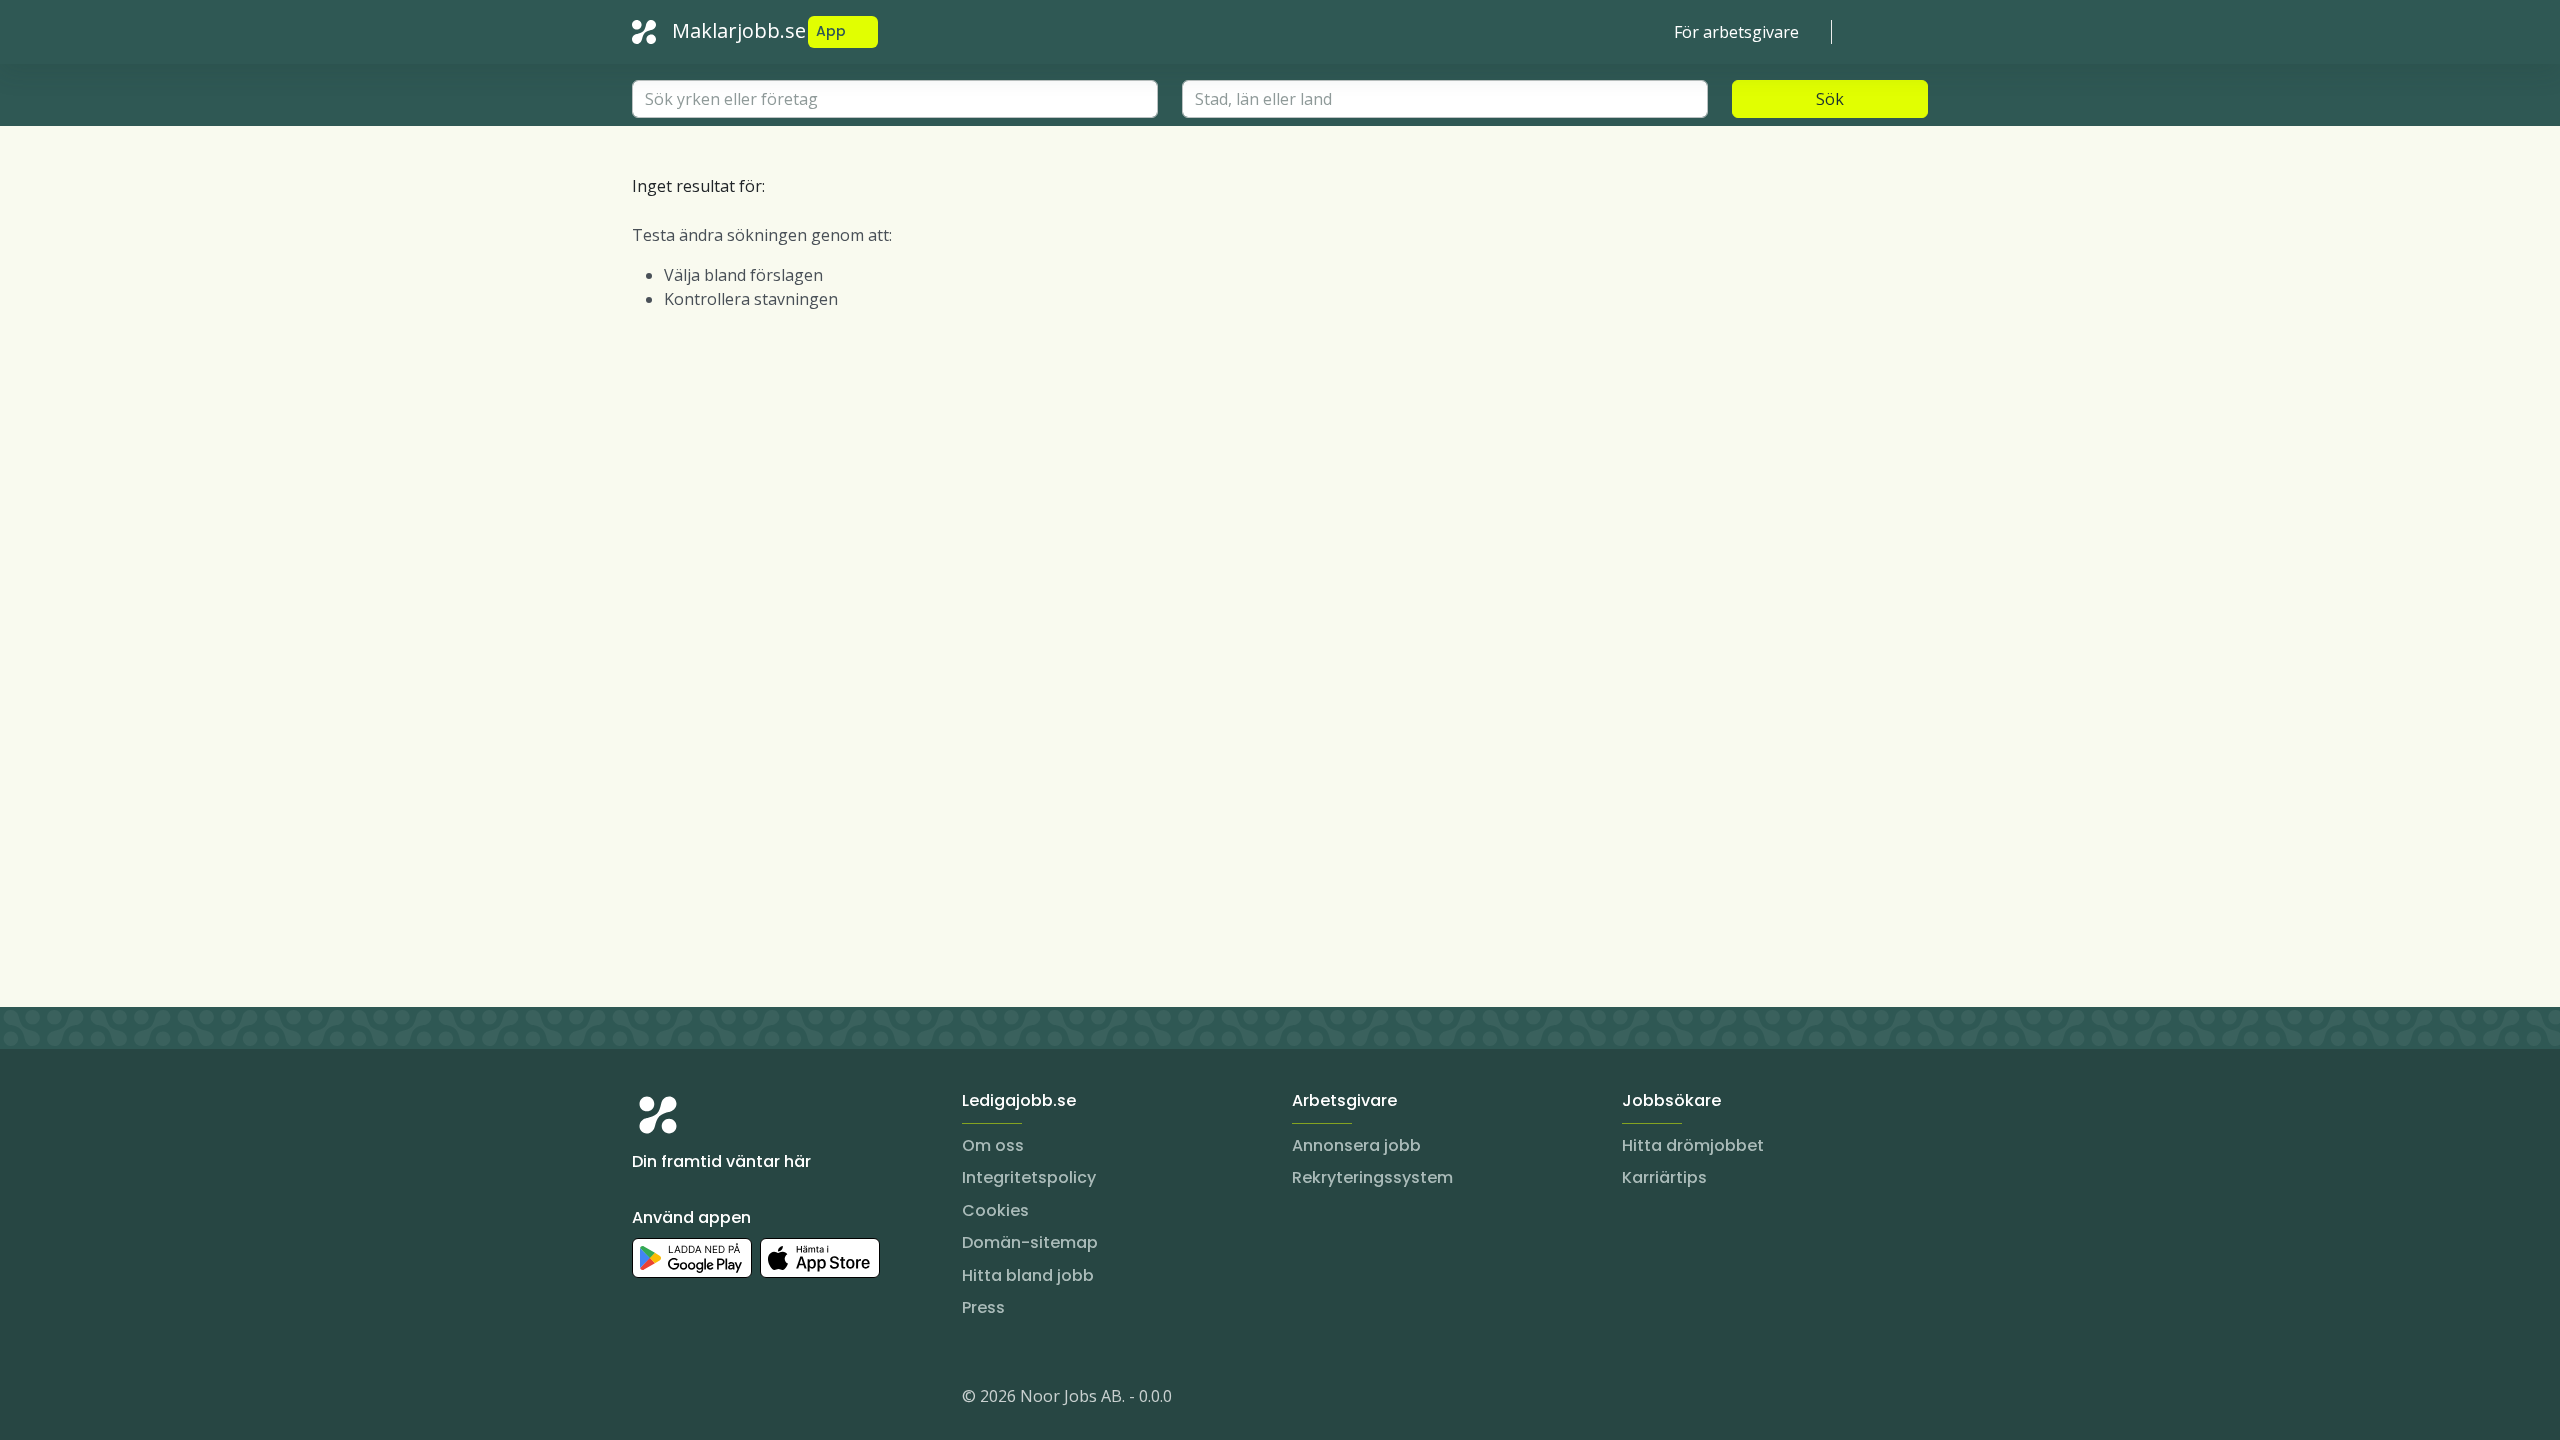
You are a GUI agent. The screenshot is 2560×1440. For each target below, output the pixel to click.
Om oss (993, 1145)
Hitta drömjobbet (1693, 1145)
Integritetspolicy (1029, 1177)
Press (983, 1307)
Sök (1830, 99)
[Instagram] (648, 1400)
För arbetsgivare (1736, 32)
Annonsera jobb (1356, 1145)
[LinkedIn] (688, 1400)
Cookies (995, 1210)
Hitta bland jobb (1028, 1275)
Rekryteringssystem (1372, 1177)
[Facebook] (728, 1400)
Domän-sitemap (1030, 1242)
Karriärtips (1664, 1177)
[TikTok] (768, 1400)
